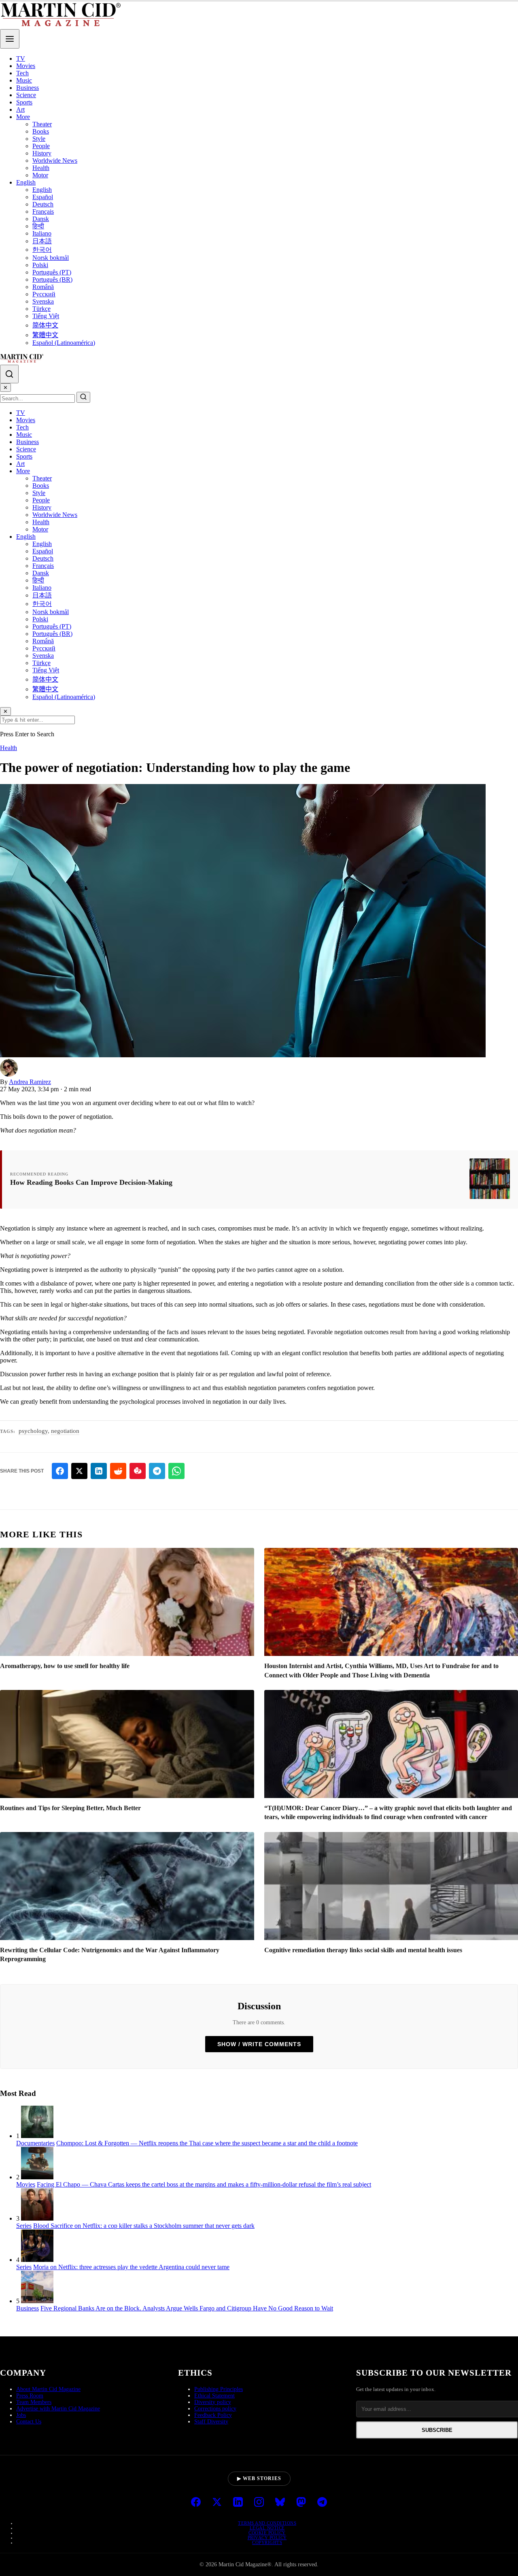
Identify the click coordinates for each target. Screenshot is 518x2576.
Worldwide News (55, 160)
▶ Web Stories (259, 2478)
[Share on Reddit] (118, 1471)
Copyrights (267, 2542)
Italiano (42, 233)
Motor (40, 175)
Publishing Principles (219, 2389)
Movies (26, 66)
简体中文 (45, 325)
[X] (217, 2503)
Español (43, 197)
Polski (40, 265)
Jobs (21, 2415)
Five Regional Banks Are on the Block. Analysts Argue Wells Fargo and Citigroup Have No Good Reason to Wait (187, 2308)
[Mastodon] (301, 2503)
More (23, 117)
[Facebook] (196, 2503)
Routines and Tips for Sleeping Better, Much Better (70, 1808)
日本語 (42, 241)
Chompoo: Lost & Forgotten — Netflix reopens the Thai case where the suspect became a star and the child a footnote (207, 2143)
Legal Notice (267, 2528)
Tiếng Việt (46, 316)
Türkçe (41, 309)
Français (43, 211)
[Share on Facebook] (60, 1471)
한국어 (42, 250)
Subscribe (437, 2430)
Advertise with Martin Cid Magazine (58, 2409)
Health (41, 168)
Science (26, 95)
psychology (33, 1431)
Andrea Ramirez (30, 1082)
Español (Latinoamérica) (64, 343)
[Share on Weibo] (138, 1471)
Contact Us (29, 2422)
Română (43, 287)
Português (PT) (52, 272)
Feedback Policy (213, 2415)
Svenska (43, 301)
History (42, 153)
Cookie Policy (267, 2533)
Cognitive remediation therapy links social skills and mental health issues (363, 1950)
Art (20, 109)
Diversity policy (213, 2402)
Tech (22, 73)
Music (24, 80)
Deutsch (43, 204)
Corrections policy (215, 2409)
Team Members (34, 2402)
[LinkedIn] (238, 2503)
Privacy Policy (267, 2538)
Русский (44, 294)
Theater (42, 124)
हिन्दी (38, 226)
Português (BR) (52, 279)
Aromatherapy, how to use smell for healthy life (65, 1666)
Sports (24, 102)
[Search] (9, 374)
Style (39, 139)
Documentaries (35, 2143)
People (41, 146)
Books (41, 131)
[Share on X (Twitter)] (79, 1471)
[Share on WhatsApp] (176, 1471)
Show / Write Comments (259, 2044)
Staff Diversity (211, 2422)
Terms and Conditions (267, 2523)
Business (28, 88)
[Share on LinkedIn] (99, 1471)
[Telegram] (322, 2503)
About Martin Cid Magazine (48, 2389)
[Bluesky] (280, 2503)
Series (24, 2226)
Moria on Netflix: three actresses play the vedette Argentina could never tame (131, 2267)
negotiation (65, 1431)
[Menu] (10, 39)
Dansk (41, 219)
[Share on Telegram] (157, 1471)
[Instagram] (259, 2503)
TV (21, 58)
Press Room (30, 2396)
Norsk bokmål (51, 258)
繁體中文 (45, 335)
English (26, 182)
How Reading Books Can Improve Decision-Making (91, 1182)
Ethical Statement (214, 2396)
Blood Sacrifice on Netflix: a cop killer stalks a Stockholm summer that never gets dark (144, 2226)
